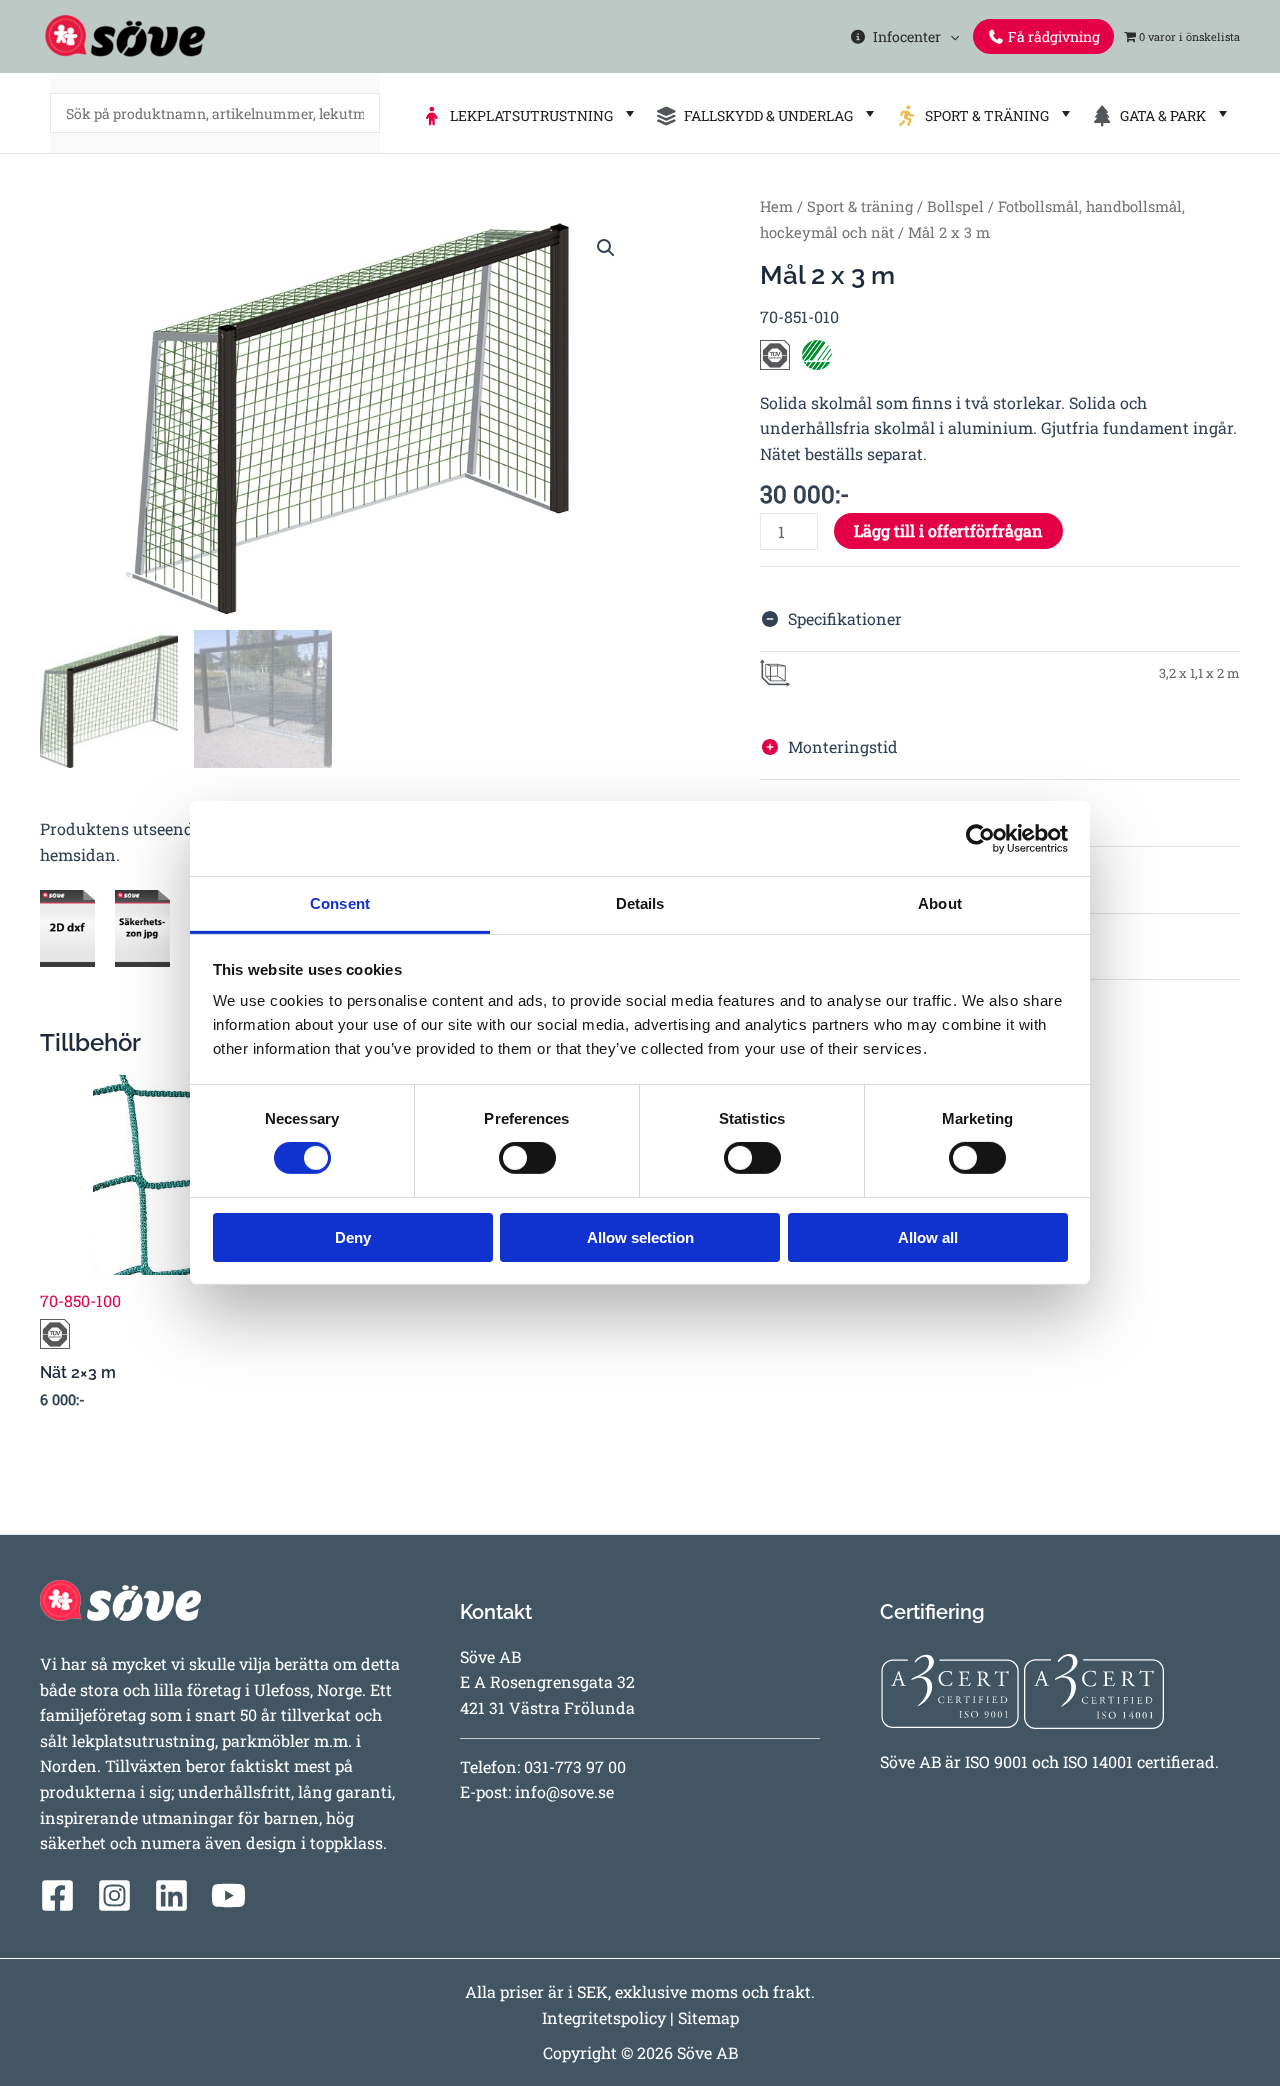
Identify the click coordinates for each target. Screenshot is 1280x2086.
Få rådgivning (1052, 36)
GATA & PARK (1160, 115)
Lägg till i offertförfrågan (948, 530)
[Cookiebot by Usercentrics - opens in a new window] (980, 838)
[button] (950, 36)
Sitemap (708, 2017)
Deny (353, 1237)
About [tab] (940, 903)
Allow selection (640, 1237)
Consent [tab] (340, 903)
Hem (776, 206)
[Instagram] (114, 1895)
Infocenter (904, 36)
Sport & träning (860, 206)
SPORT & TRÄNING (984, 115)
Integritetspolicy (604, 2017)
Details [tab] (640, 903)
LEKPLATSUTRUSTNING (528, 115)
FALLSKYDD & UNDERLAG (765, 115)
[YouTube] (228, 1895)
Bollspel (955, 206)
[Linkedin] (171, 1895)
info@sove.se (564, 1791)
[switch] (527, 1158)
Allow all (928, 1237)
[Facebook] (57, 1895)
